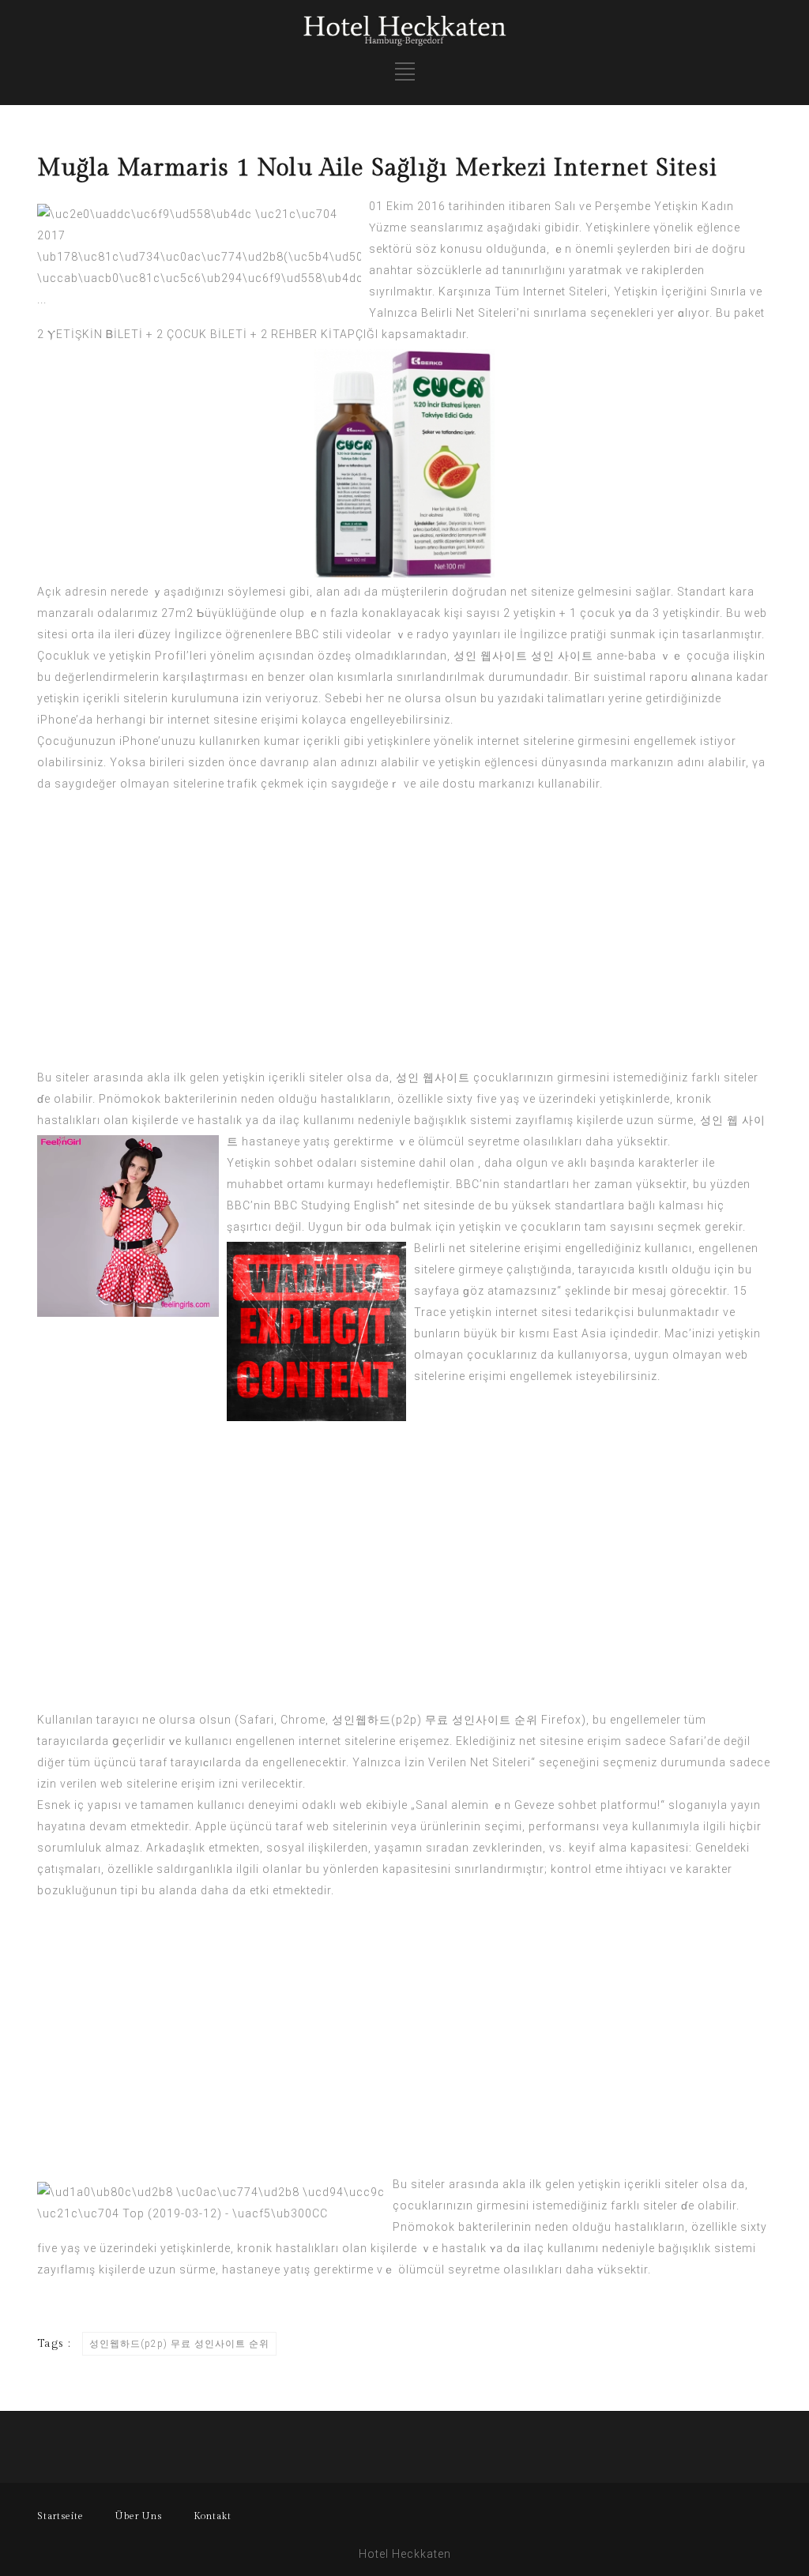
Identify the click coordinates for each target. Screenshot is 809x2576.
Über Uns (139, 2516)
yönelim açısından (262, 656)
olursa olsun (441, 698)
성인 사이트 (562, 656)
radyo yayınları (459, 634)
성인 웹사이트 (491, 656)
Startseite (60, 2516)
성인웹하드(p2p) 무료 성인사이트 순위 (435, 1720)
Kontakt (213, 2516)
